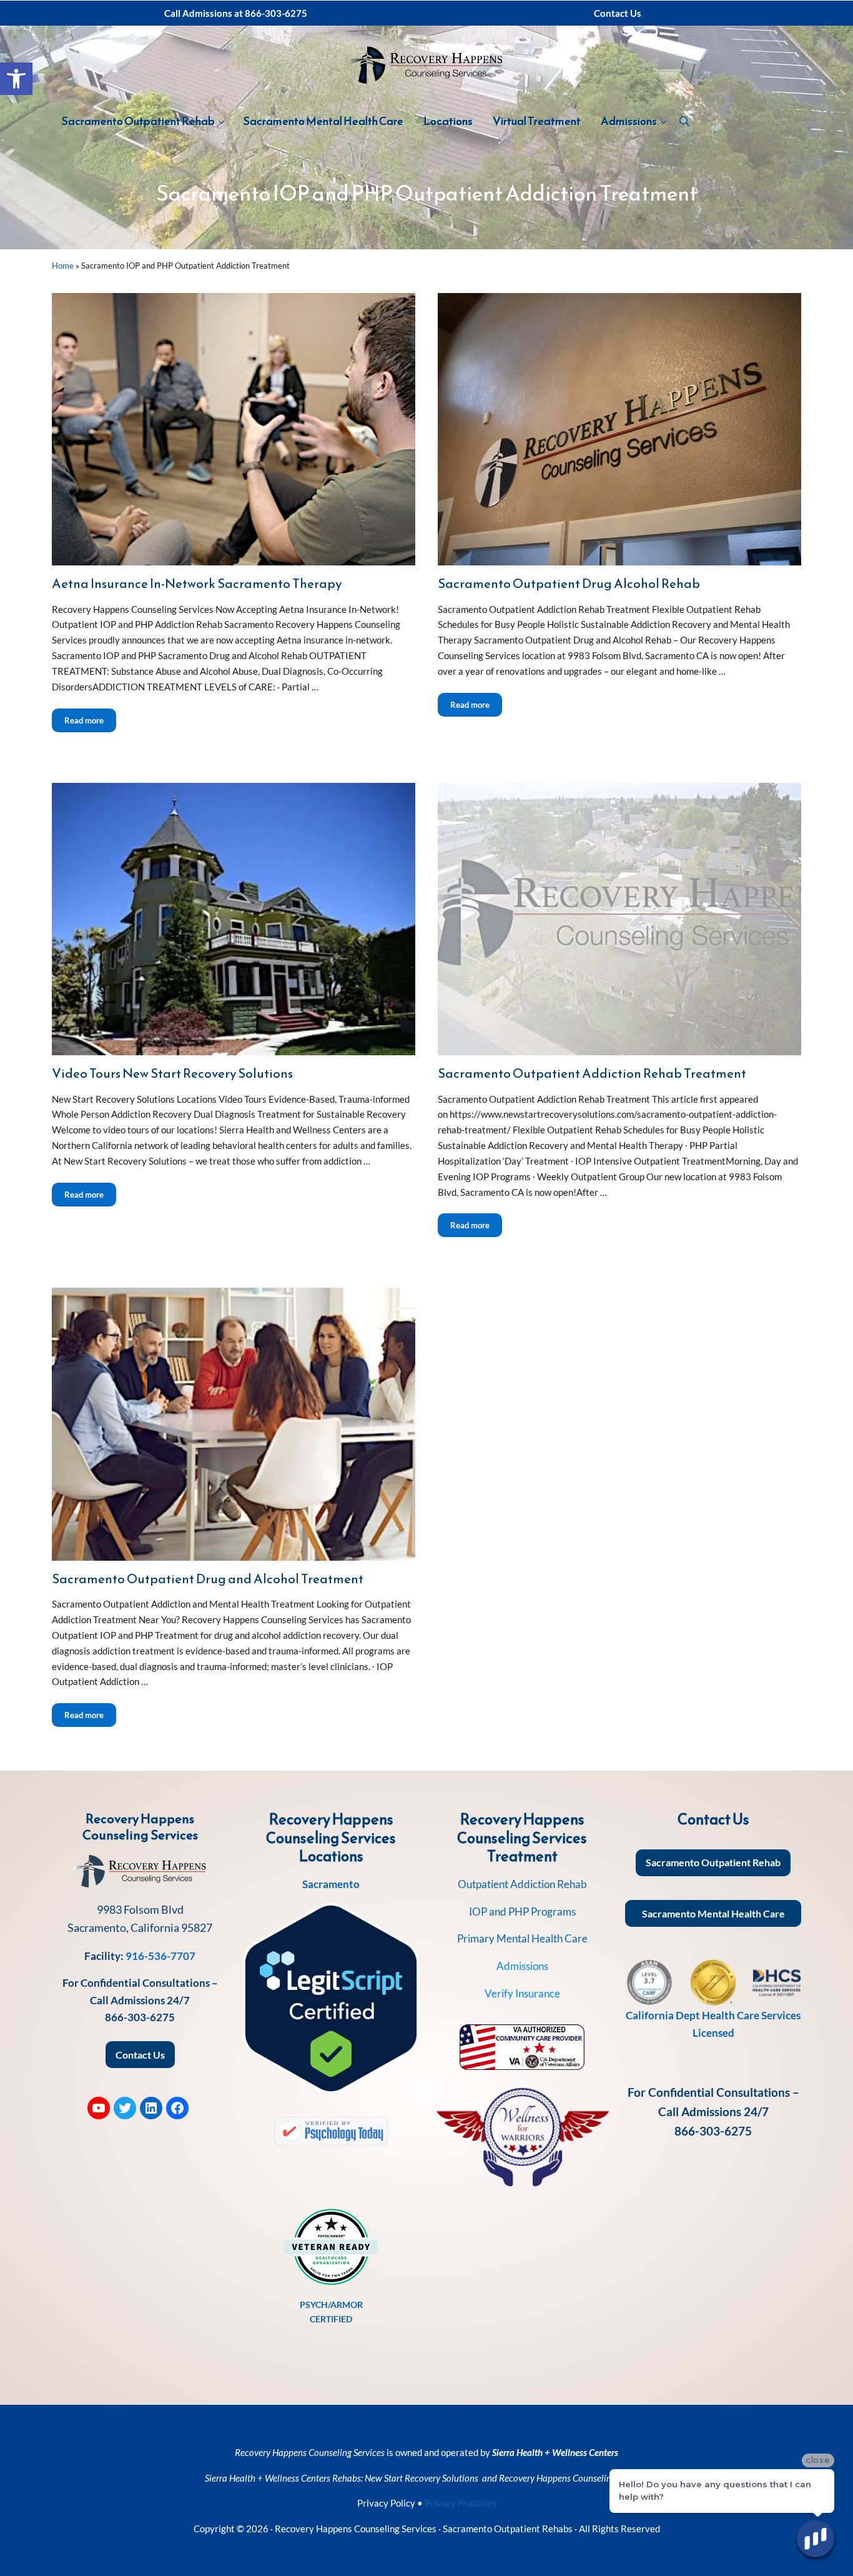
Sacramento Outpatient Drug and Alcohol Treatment (208, 1579)
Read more (90, 720)
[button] (16, 79)
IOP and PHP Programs (522, 1912)
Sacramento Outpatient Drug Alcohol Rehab (569, 583)
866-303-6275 (140, 2017)
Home (63, 266)
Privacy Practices (461, 2503)
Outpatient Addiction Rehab (522, 1884)
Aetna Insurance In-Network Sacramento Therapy (197, 583)
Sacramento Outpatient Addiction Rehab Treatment (592, 1073)
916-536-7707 (160, 1956)
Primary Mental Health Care (522, 1938)
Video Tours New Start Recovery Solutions (172, 1073)
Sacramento (331, 1884)
